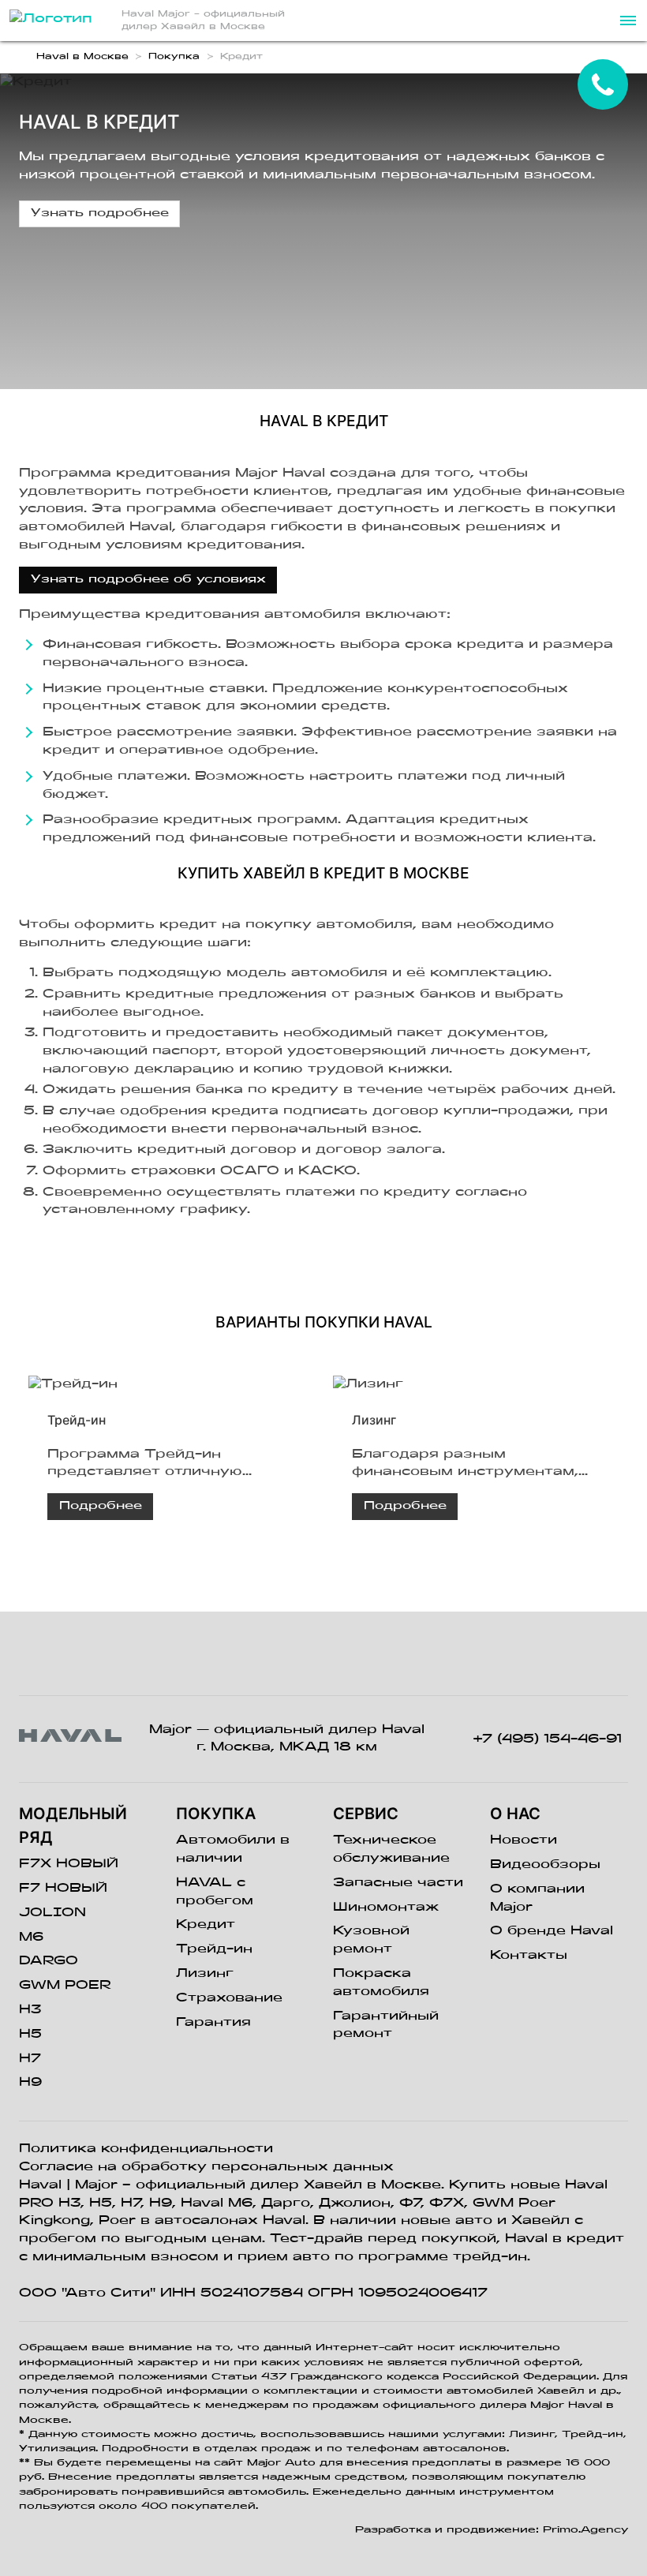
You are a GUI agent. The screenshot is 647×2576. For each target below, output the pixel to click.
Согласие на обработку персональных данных (206, 2167)
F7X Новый (69, 1864)
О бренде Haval (552, 1931)
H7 (30, 2059)
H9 (30, 2083)
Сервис (366, 1814)
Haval (40, 2185)
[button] (626, 21)
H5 (30, 2035)
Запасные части (398, 1883)
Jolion (52, 1913)
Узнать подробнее (100, 213)
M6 (31, 1938)
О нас (515, 1814)
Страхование (229, 1998)
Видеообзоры (545, 1865)
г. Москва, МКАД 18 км (287, 1747)
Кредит (206, 1925)
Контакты (529, 1956)
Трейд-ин (214, 1949)
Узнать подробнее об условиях (148, 580)
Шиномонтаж (386, 1908)
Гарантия (213, 2023)
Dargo (49, 1961)
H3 (30, 2010)
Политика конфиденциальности (146, 2149)
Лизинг (205, 1974)
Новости (524, 1840)
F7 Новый (63, 1889)
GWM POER (65, 1986)
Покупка (216, 1814)
